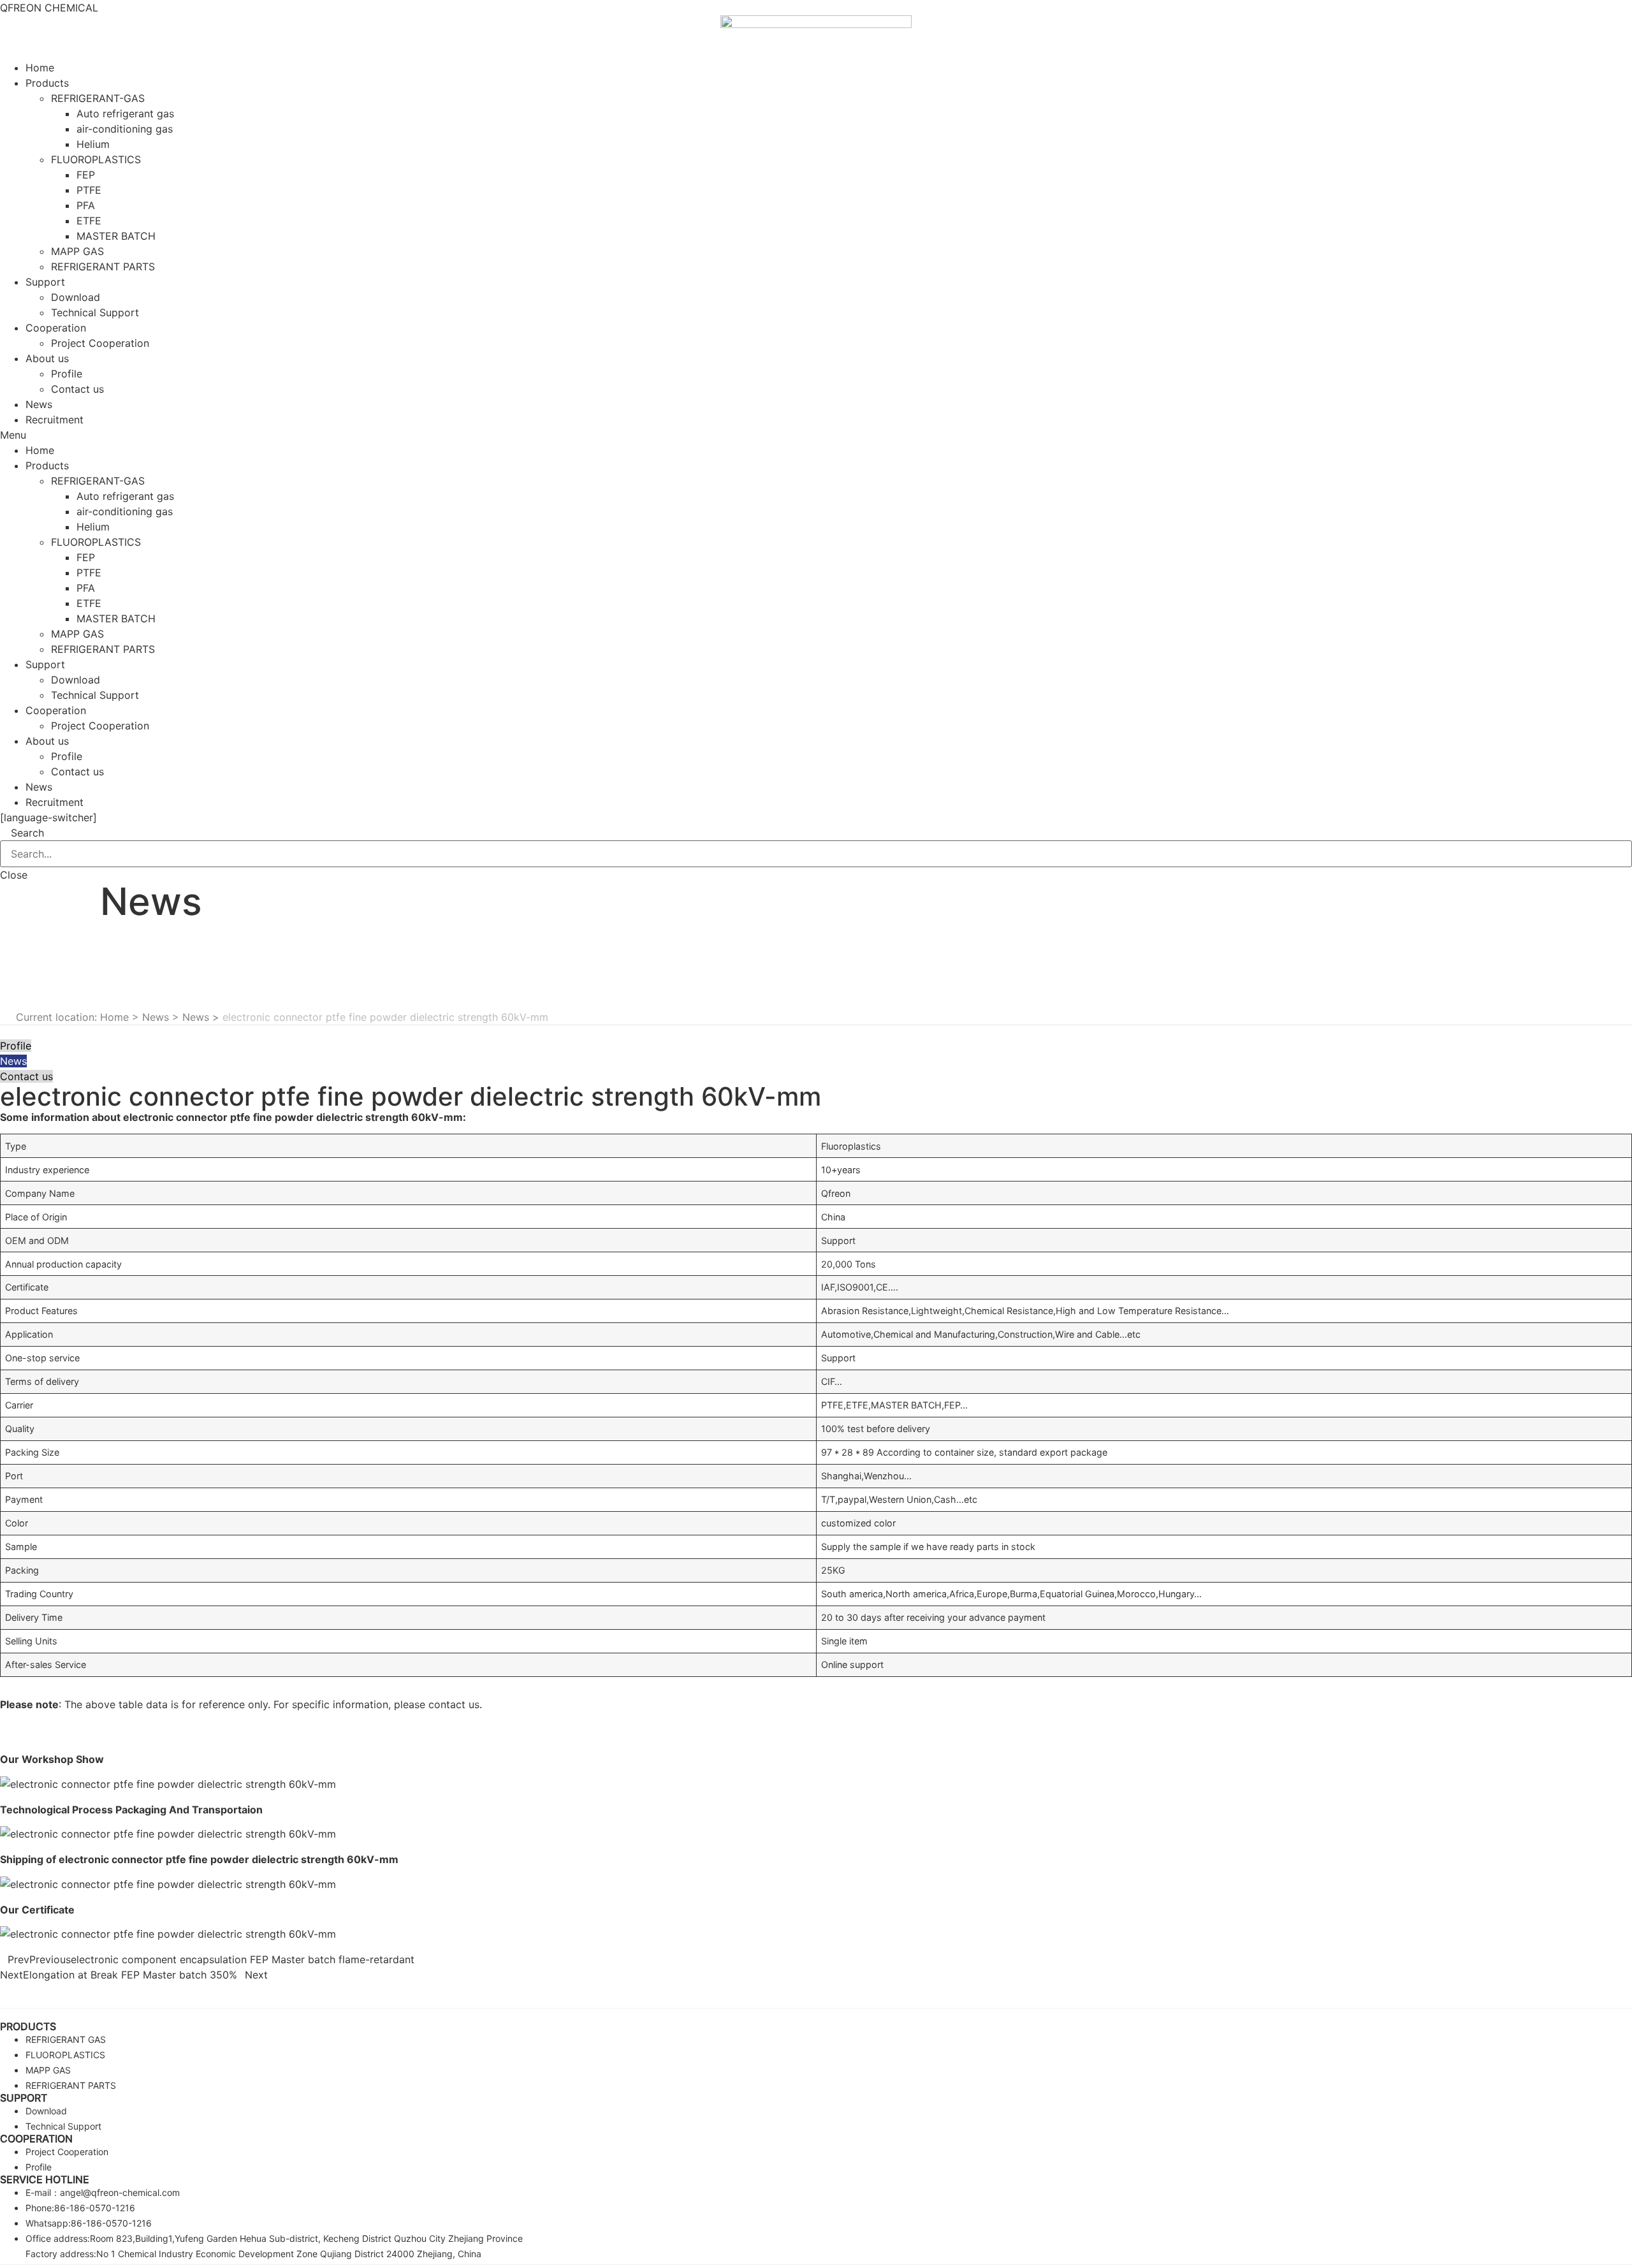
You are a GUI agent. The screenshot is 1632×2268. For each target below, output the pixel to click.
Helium (93, 144)
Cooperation (56, 328)
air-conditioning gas (125, 129)
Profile (67, 374)
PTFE (89, 190)
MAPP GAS (77, 251)
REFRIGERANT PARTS (103, 267)
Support (45, 282)
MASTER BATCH (116, 236)
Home (40, 68)
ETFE (89, 221)
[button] (816, 435)
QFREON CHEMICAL (49, 8)
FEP (86, 175)
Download (76, 297)
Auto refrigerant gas (125, 113)
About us (47, 358)
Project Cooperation (100, 343)
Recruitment (55, 420)
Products (47, 83)
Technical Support (95, 312)
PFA (86, 205)
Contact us (77, 389)
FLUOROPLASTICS (96, 159)
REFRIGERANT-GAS (98, 98)
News (39, 404)
